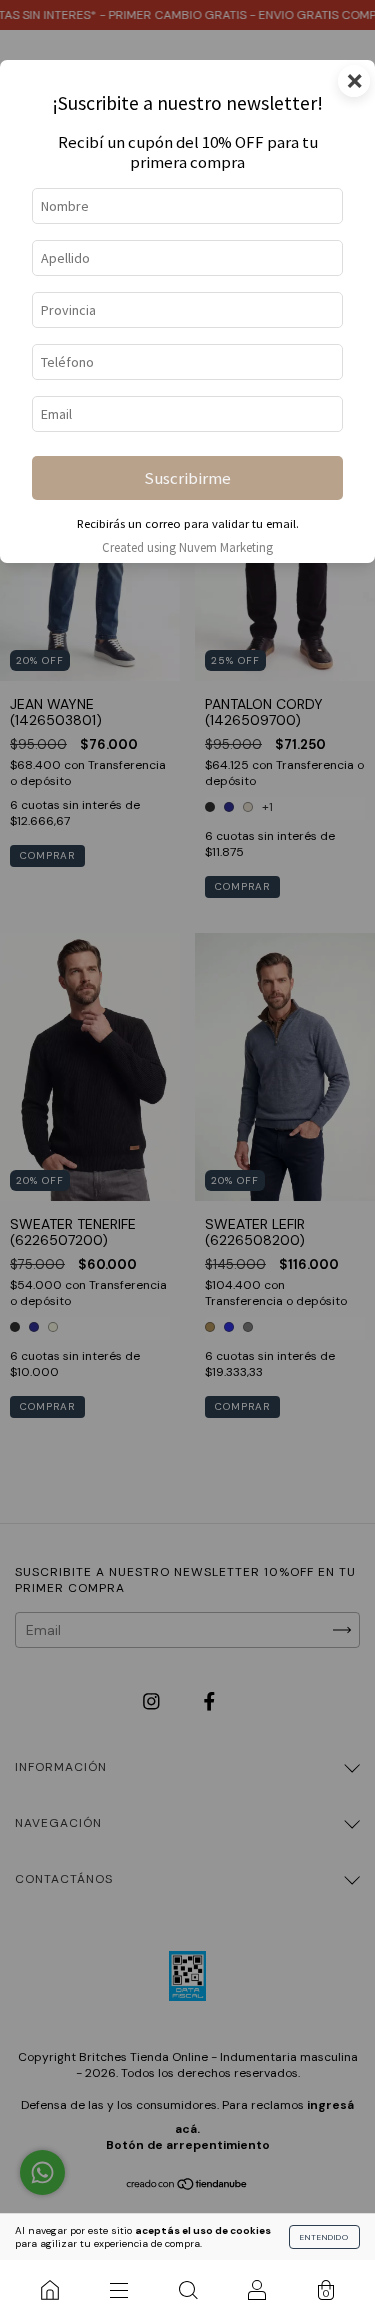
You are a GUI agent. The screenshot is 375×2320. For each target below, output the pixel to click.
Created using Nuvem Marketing (187, 547)
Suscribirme (187, 478)
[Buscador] (187, 2290)
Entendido (324, 2237)
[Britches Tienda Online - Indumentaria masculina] (49, 2290)
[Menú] (118, 2290)
